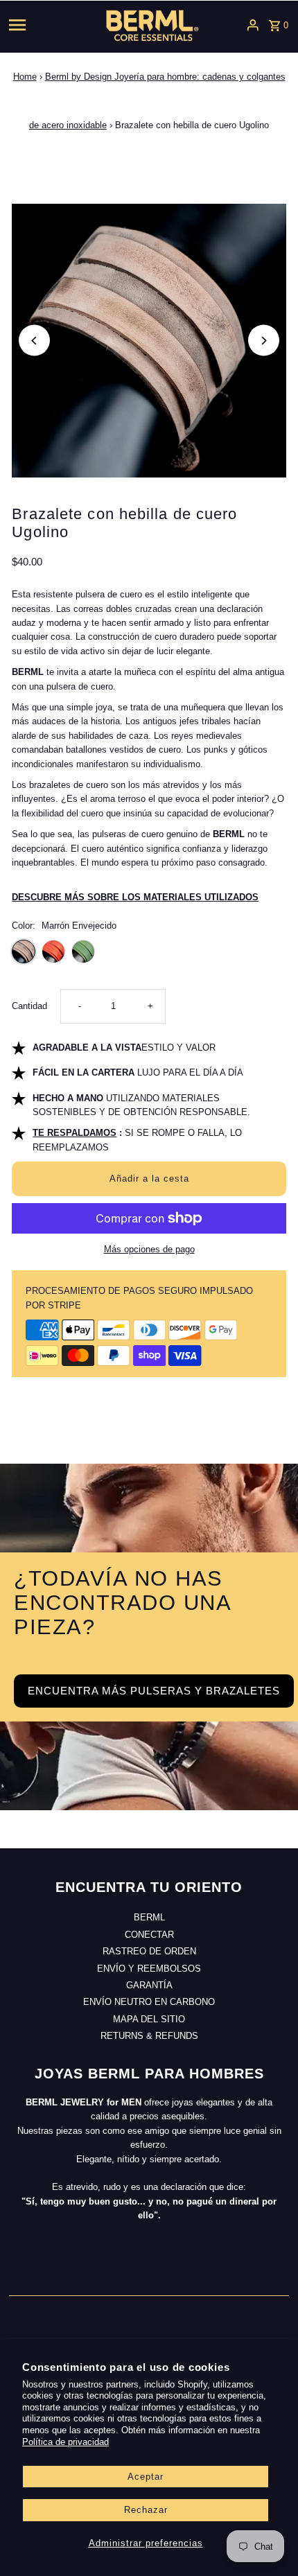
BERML (149, 1917)
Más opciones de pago (149, 1249)
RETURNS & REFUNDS (149, 2036)
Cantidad (29, 1006)
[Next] (264, 341)
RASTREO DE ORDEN (149, 1951)
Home (25, 77)
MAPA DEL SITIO (149, 2019)
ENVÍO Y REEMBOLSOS (149, 1969)
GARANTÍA (149, 1985)
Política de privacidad (65, 2442)
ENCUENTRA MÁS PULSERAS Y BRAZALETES (154, 1691)
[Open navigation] (40, 25)
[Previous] (34, 341)
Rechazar (146, 2510)
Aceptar (146, 2477)
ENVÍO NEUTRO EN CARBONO (149, 2002)
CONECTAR (149, 1935)
